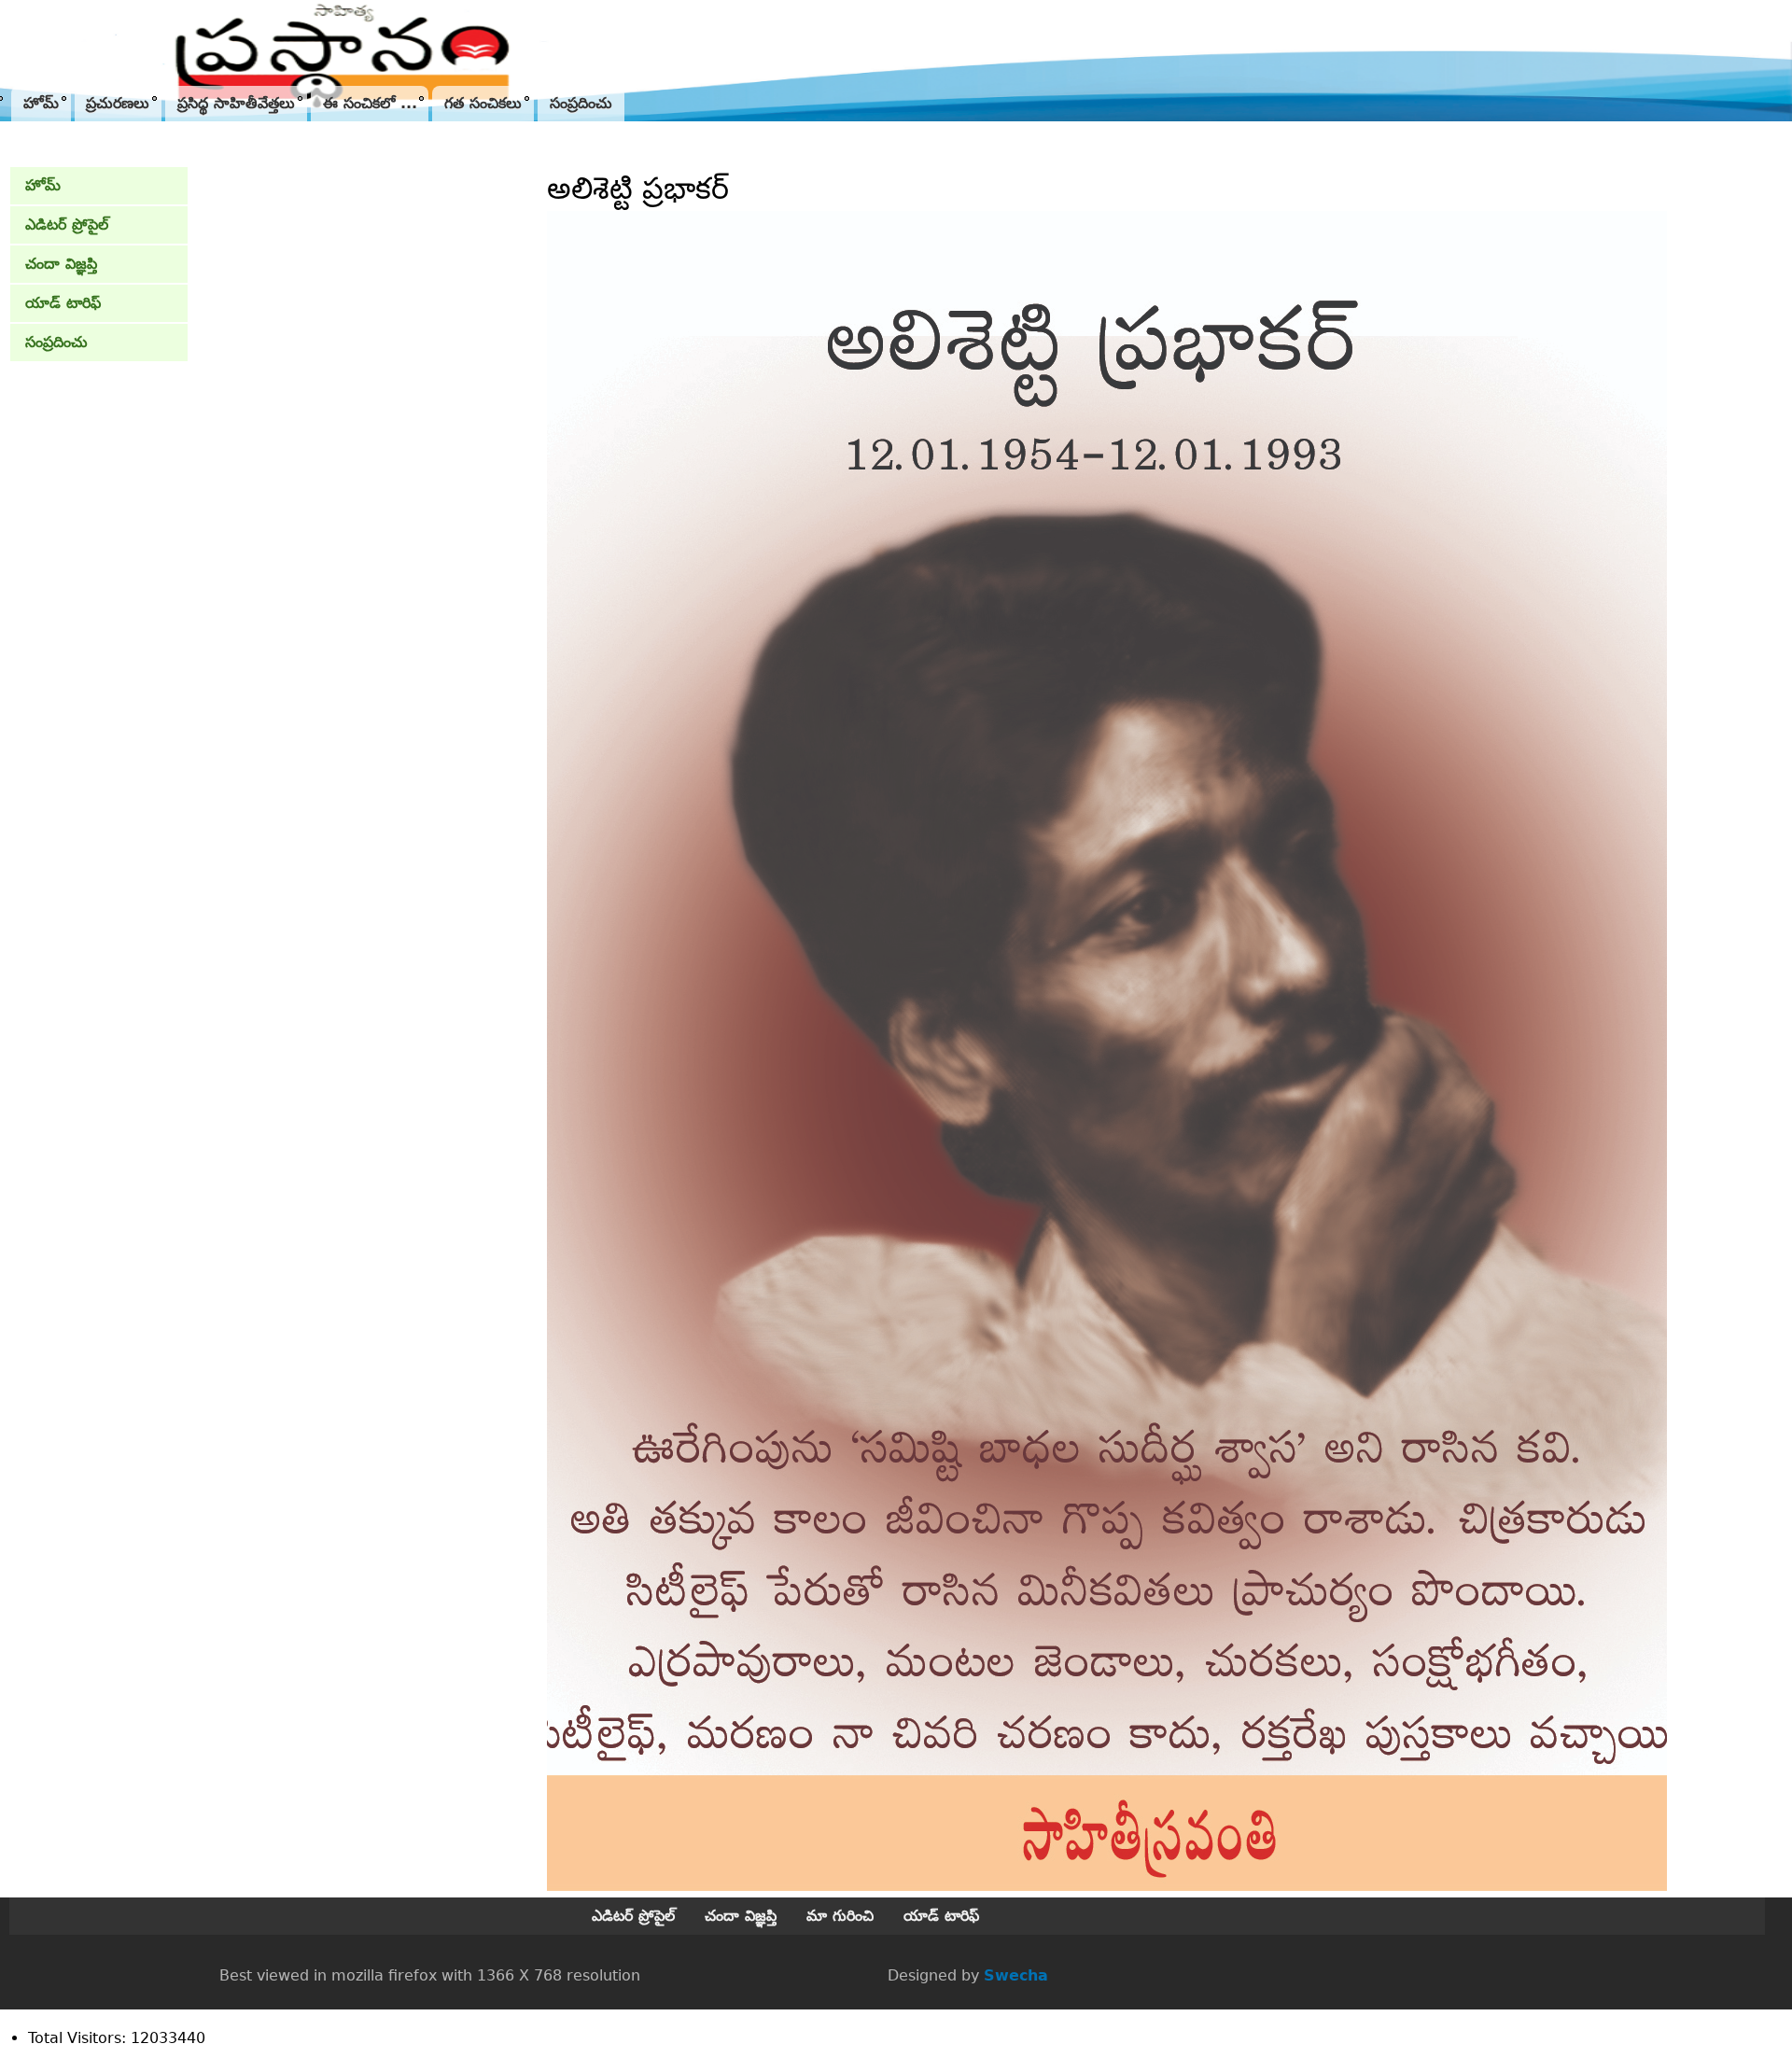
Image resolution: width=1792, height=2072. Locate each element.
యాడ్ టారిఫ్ (63, 303)
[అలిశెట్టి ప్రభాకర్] (1107, 1886)
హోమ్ (41, 103)
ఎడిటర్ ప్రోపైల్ (67, 224)
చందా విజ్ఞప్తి (61, 264)
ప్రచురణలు (118, 103)
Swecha (1016, 1975)
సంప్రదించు (581, 103)
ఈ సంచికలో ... (370, 103)
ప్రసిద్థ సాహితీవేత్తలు (236, 103)
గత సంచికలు (483, 103)
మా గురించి (840, 1916)
